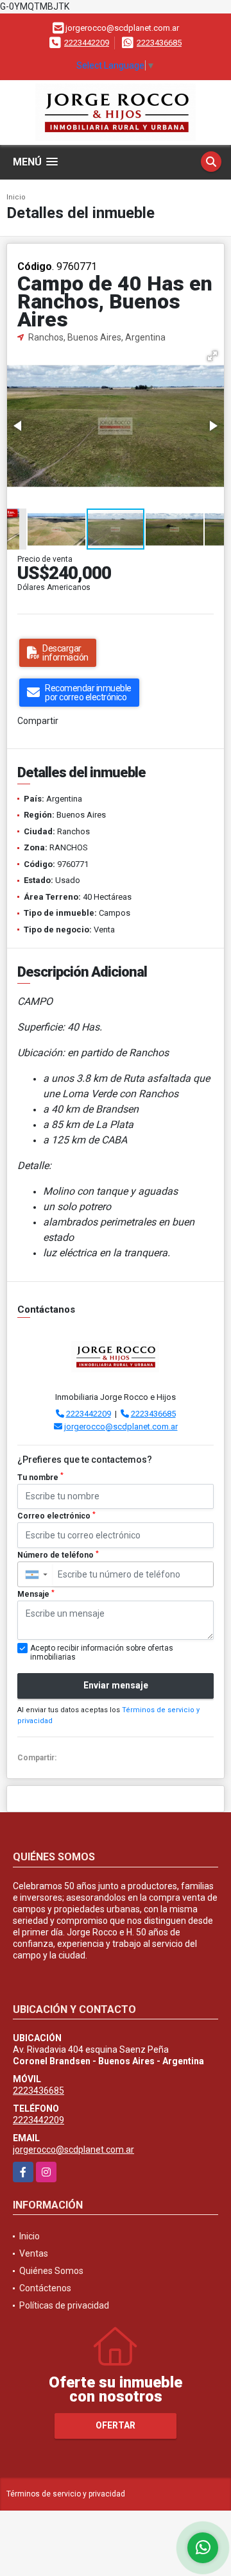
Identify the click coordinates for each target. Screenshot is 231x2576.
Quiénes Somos (51, 2271)
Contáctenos (45, 2288)
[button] (212, 356)
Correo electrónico (56, 1516)
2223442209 (87, 43)
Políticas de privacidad (64, 2305)
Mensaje (36, 1594)
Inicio (16, 197)
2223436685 (159, 43)
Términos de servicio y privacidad (66, 2494)
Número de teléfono (58, 1555)
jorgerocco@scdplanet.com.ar (121, 1427)
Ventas (34, 2253)
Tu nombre (40, 1477)
